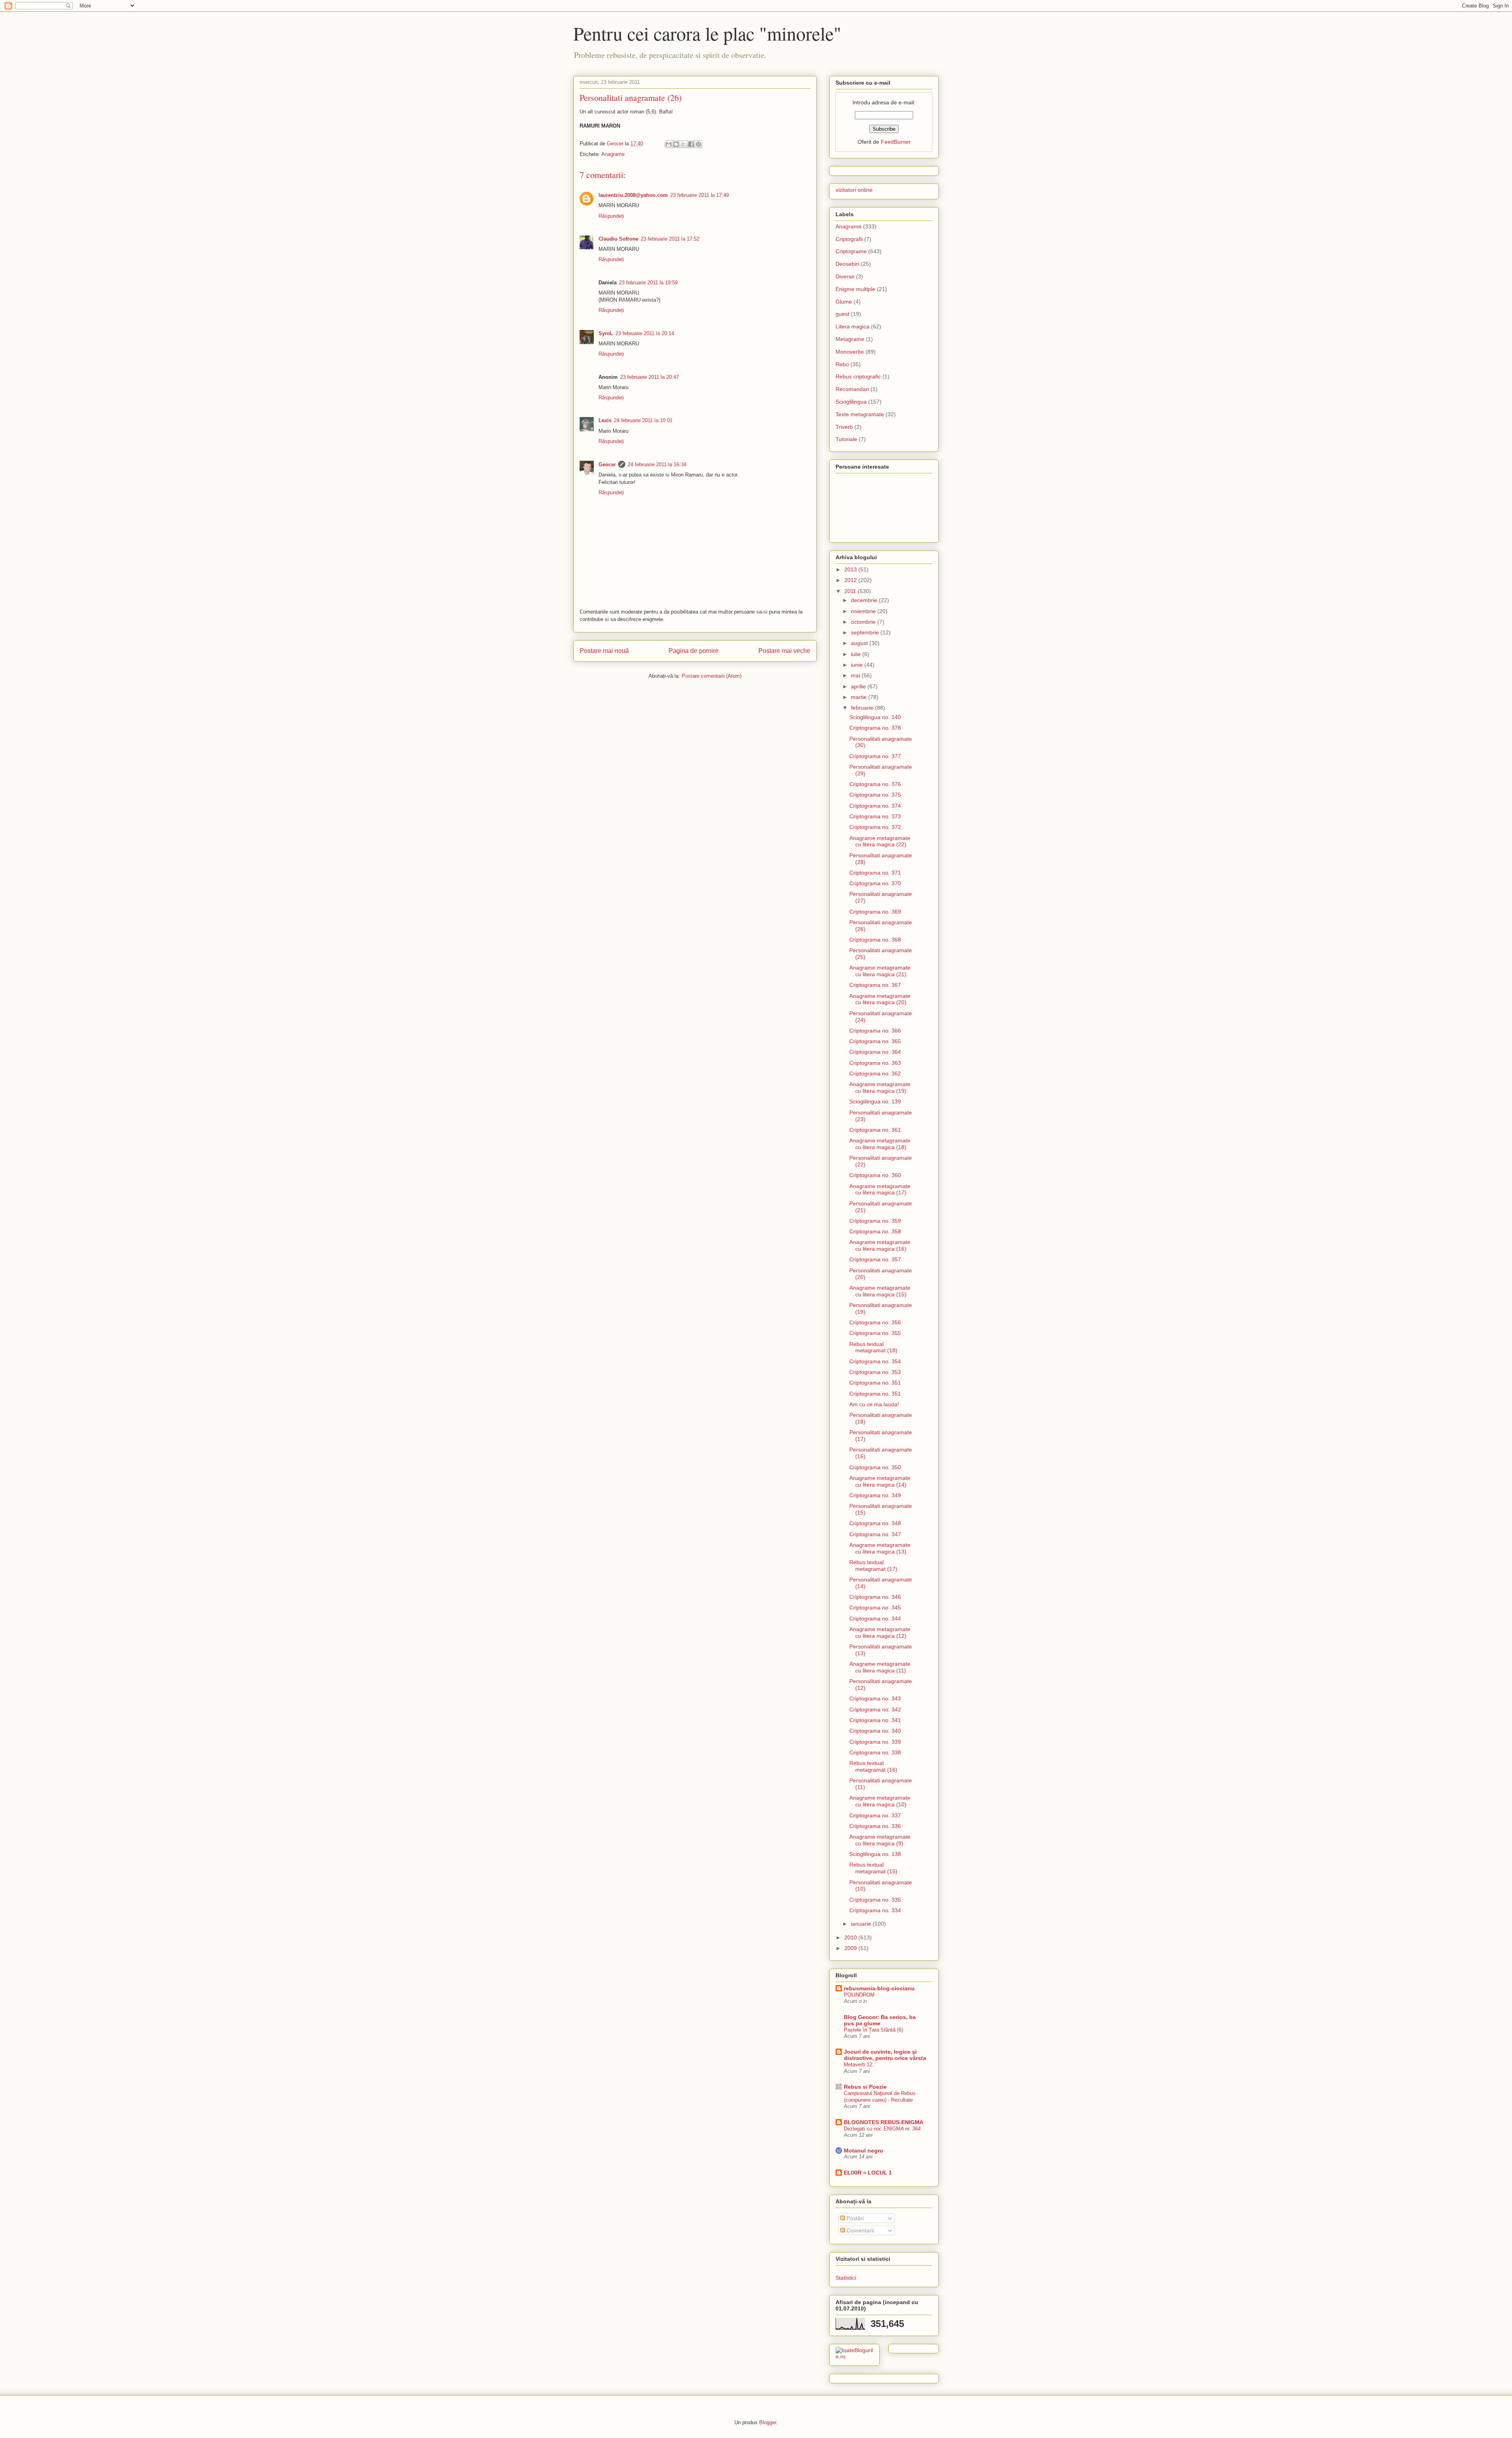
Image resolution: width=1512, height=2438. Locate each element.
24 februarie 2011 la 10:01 (643, 420)
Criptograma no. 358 (875, 1231)
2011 (851, 591)
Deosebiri (847, 264)
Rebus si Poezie (865, 2087)
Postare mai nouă (604, 651)
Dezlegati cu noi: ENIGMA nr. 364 (882, 2129)
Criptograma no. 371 (875, 873)
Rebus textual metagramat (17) (873, 1566)
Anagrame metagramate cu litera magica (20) (880, 999)
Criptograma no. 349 (875, 1495)
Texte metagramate (860, 414)
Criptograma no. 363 (875, 1063)
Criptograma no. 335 (875, 1900)
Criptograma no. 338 (875, 1752)
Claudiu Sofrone (618, 239)
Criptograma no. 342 (875, 1709)
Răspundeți (611, 216)
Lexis (605, 420)
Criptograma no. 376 (875, 784)
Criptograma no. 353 (875, 1372)
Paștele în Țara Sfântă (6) (873, 2030)
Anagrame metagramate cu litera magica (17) (880, 1189)
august (860, 643)
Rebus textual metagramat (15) (873, 1868)
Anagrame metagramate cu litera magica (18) (880, 1144)
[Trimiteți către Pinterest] (699, 144)
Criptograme (851, 251)
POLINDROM (859, 1995)
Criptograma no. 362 (875, 1073)
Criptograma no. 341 (875, 1720)
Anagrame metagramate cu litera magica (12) (880, 1632)
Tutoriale (846, 439)
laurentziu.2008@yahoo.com (633, 195)
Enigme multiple (855, 289)
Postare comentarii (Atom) (712, 676)
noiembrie (864, 611)
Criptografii (849, 239)
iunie (858, 665)
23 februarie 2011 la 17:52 (670, 239)
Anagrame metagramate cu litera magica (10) (880, 1801)
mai (856, 675)
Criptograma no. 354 (875, 1361)
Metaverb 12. (859, 2064)
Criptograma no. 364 (875, 1052)
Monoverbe (850, 352)
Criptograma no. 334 (875, 1910)
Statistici (846, 2278)
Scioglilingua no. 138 (875, 1854)
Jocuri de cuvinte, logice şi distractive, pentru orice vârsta (885, 2055)
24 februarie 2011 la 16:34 (657, 464)
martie (860, 697)
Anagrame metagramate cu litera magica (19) (880, 1087)
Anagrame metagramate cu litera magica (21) (880, 971)
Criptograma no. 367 (875, 985)
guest (842, 314)
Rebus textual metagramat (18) (873, 1347)
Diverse (845, 276)
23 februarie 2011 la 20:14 (645, 333)
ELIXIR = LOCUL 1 (868, 2173)
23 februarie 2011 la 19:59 (648, 283)
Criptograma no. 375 (875, 795)
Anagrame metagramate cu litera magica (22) (880, 841)
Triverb (844, 427)
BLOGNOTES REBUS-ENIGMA (884, 2122)
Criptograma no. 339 (875, 1742)
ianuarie (862, 1924)
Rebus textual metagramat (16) (873, 1766)
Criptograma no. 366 (875, 1031)
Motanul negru (863, 2151)
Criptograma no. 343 (875, 1698)
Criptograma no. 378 (875, 728)
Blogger (768, 2422)
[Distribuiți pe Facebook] (691, 144)
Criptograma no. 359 (875, 1221)
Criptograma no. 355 (875, 1333)
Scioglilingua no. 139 (875, 1101)
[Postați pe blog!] (676, 144)
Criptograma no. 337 (875, 1815)
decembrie (865, 600)
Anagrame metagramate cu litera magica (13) (880, 1548)
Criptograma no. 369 (875, 912)
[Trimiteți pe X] (684, 144)
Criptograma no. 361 (875, 1130)
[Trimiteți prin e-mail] (669, 144)
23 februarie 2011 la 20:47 (649, 377)
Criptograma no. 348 (875, 1523)
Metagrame (850, 339)
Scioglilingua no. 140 (875, 717)
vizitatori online (854, 190)
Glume (844, 302)
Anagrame (613, 154)
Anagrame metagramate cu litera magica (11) (880, 1667)
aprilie (859, 686)
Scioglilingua (851, 402)
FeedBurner (896, 142)
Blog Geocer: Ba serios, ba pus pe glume (880, 2020)
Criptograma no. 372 (875, 827)
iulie (857, 654)
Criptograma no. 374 (875, 806)
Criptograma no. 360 (875, 1175)
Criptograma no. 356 (875, 1322)
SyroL (606, 333)
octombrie (864, 622)
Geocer (607, 464)
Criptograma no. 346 (875, 1597)
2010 (851, 1937)
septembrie (866, 632)
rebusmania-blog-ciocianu (879, 1988)
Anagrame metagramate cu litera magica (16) (880, 1245)
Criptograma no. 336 (875, 1826)
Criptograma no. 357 (875, 1259)
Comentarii (859, 2230)
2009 (851, 1948)
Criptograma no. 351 (875, 1383)
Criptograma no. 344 (875, 1619)
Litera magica (852, 326)
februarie (863, 708)
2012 (851, 580)
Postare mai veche (784, 651)
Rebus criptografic (858, 376)
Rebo (842, 364)
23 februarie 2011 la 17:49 (699, 195)
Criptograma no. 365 (875, 1041)
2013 (851, 569)
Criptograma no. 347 (875, 1534)
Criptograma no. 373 (875, 816)
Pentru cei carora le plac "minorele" (707, 33)
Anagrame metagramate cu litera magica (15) (880, 1291)
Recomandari (852, 389)
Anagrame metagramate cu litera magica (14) (880, 1481)
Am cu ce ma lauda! (874, 1404)
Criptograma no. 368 (875, 940)
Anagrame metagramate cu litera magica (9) (880, 1840)
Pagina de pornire (694, 651)
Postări (854, 2218)
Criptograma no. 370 (875, 883)
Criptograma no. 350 (875, 1467)
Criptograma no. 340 (875, 1731)
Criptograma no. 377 (875, 756)
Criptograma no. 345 (875, 1607)
